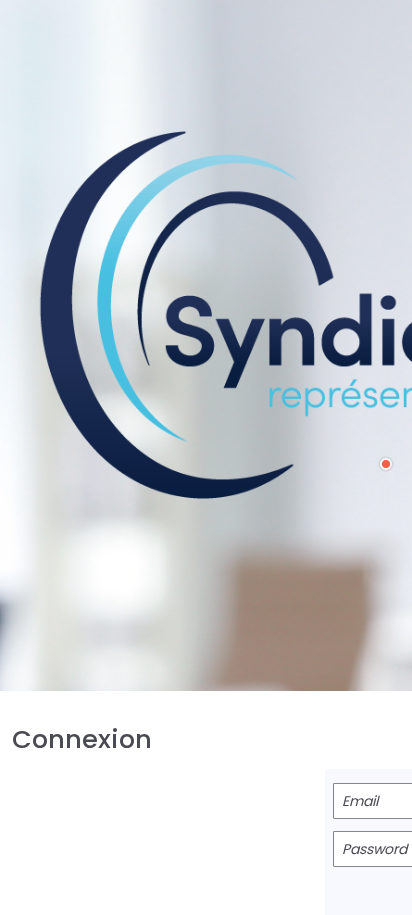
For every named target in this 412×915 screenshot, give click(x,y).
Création (391, 464)
